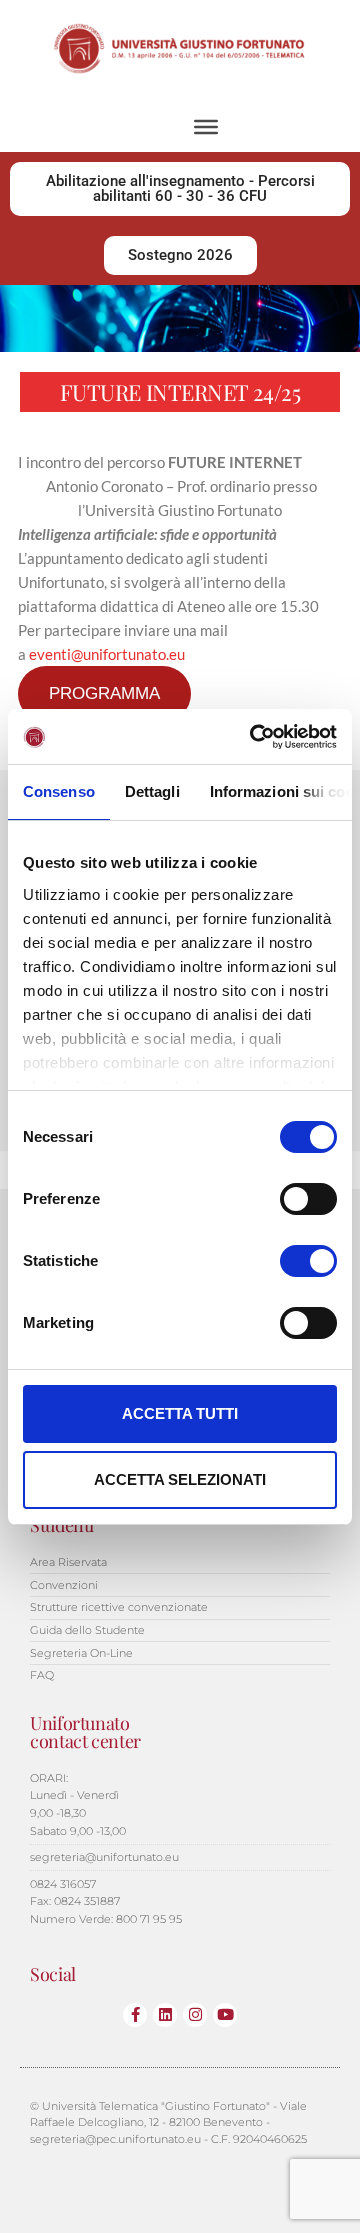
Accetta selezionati (180, 1479)
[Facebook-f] (135, 2015)
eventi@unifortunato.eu (107, 654)
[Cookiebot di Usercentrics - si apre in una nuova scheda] (254, 737)
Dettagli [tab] (152, 791)
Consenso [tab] (59, 791)
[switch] (308, 1199)
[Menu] (206, 127)
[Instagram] (195, 2015)
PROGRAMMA (104, 693)
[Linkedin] (165, 2015)
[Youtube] (225, 2015)
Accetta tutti (180, 1413)
